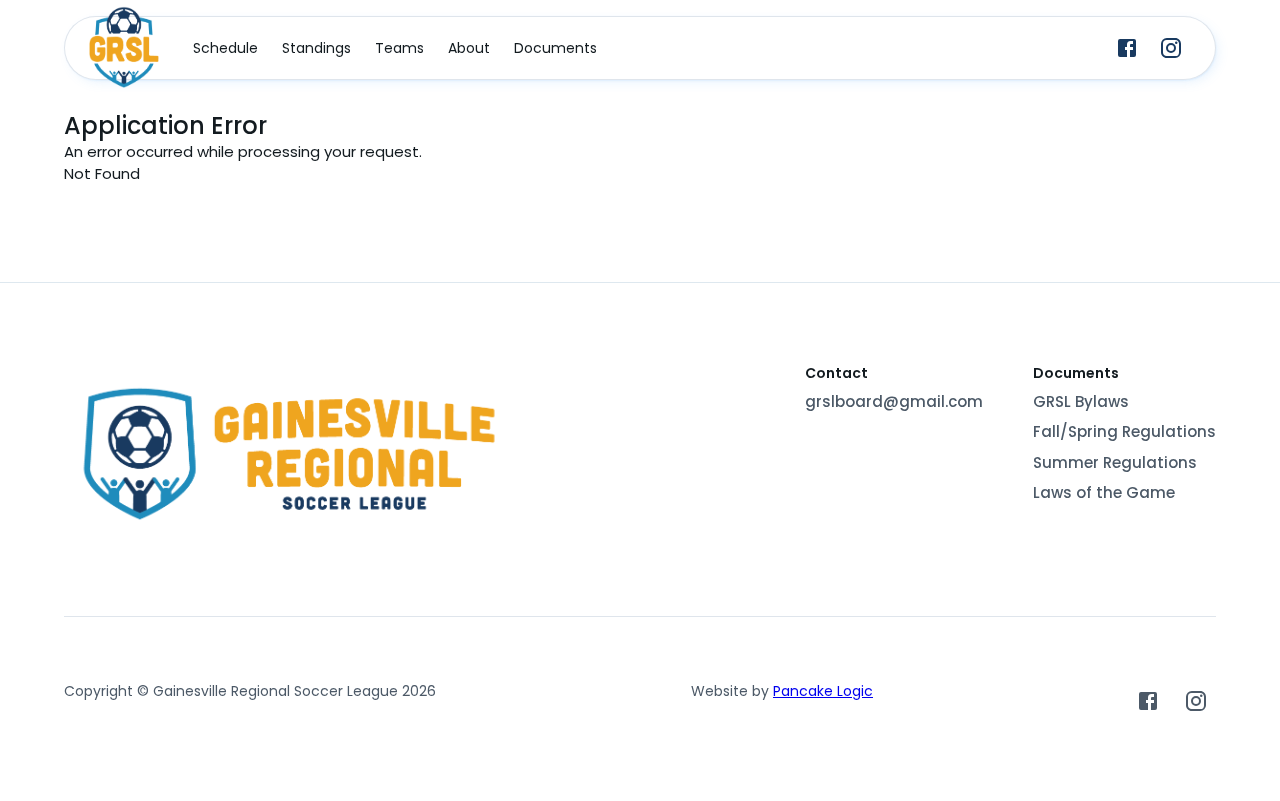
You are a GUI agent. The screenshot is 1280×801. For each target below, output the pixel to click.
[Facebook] (1127, 48)
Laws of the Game (1104, 492)
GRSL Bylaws (1081, 401)
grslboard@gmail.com (894, 401)
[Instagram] (1171, 48)
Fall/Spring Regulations (1124, 431)
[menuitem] (225, 48)
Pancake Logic (823, 691)
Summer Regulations (1115, 462)
